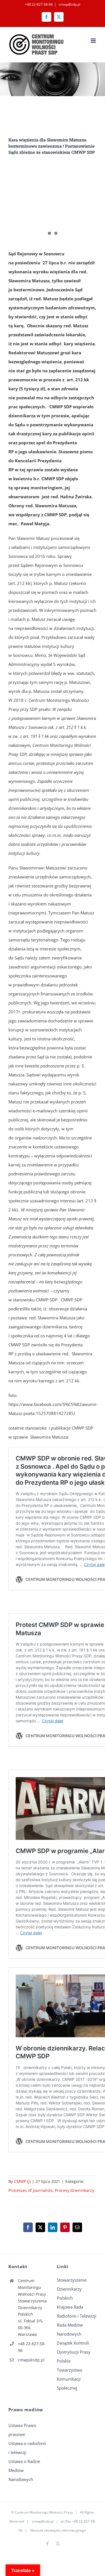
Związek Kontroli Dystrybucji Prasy (74, 2347)
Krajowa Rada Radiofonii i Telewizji (77, 2311)
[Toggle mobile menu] (94, 41)
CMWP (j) (22, 2181)
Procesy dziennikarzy (74, 2190)
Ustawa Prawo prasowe (22, 2430)
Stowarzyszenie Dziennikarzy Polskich (72, 2289)
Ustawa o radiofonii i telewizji (27, 2448)
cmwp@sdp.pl (69, 4)
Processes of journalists (31, 2190)
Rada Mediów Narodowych (70, 2329)
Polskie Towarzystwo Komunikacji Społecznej (70, 2374)
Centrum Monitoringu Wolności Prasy (44, 2512)
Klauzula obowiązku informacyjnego (58, 2530)
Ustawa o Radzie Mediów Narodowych (24, 2470)
